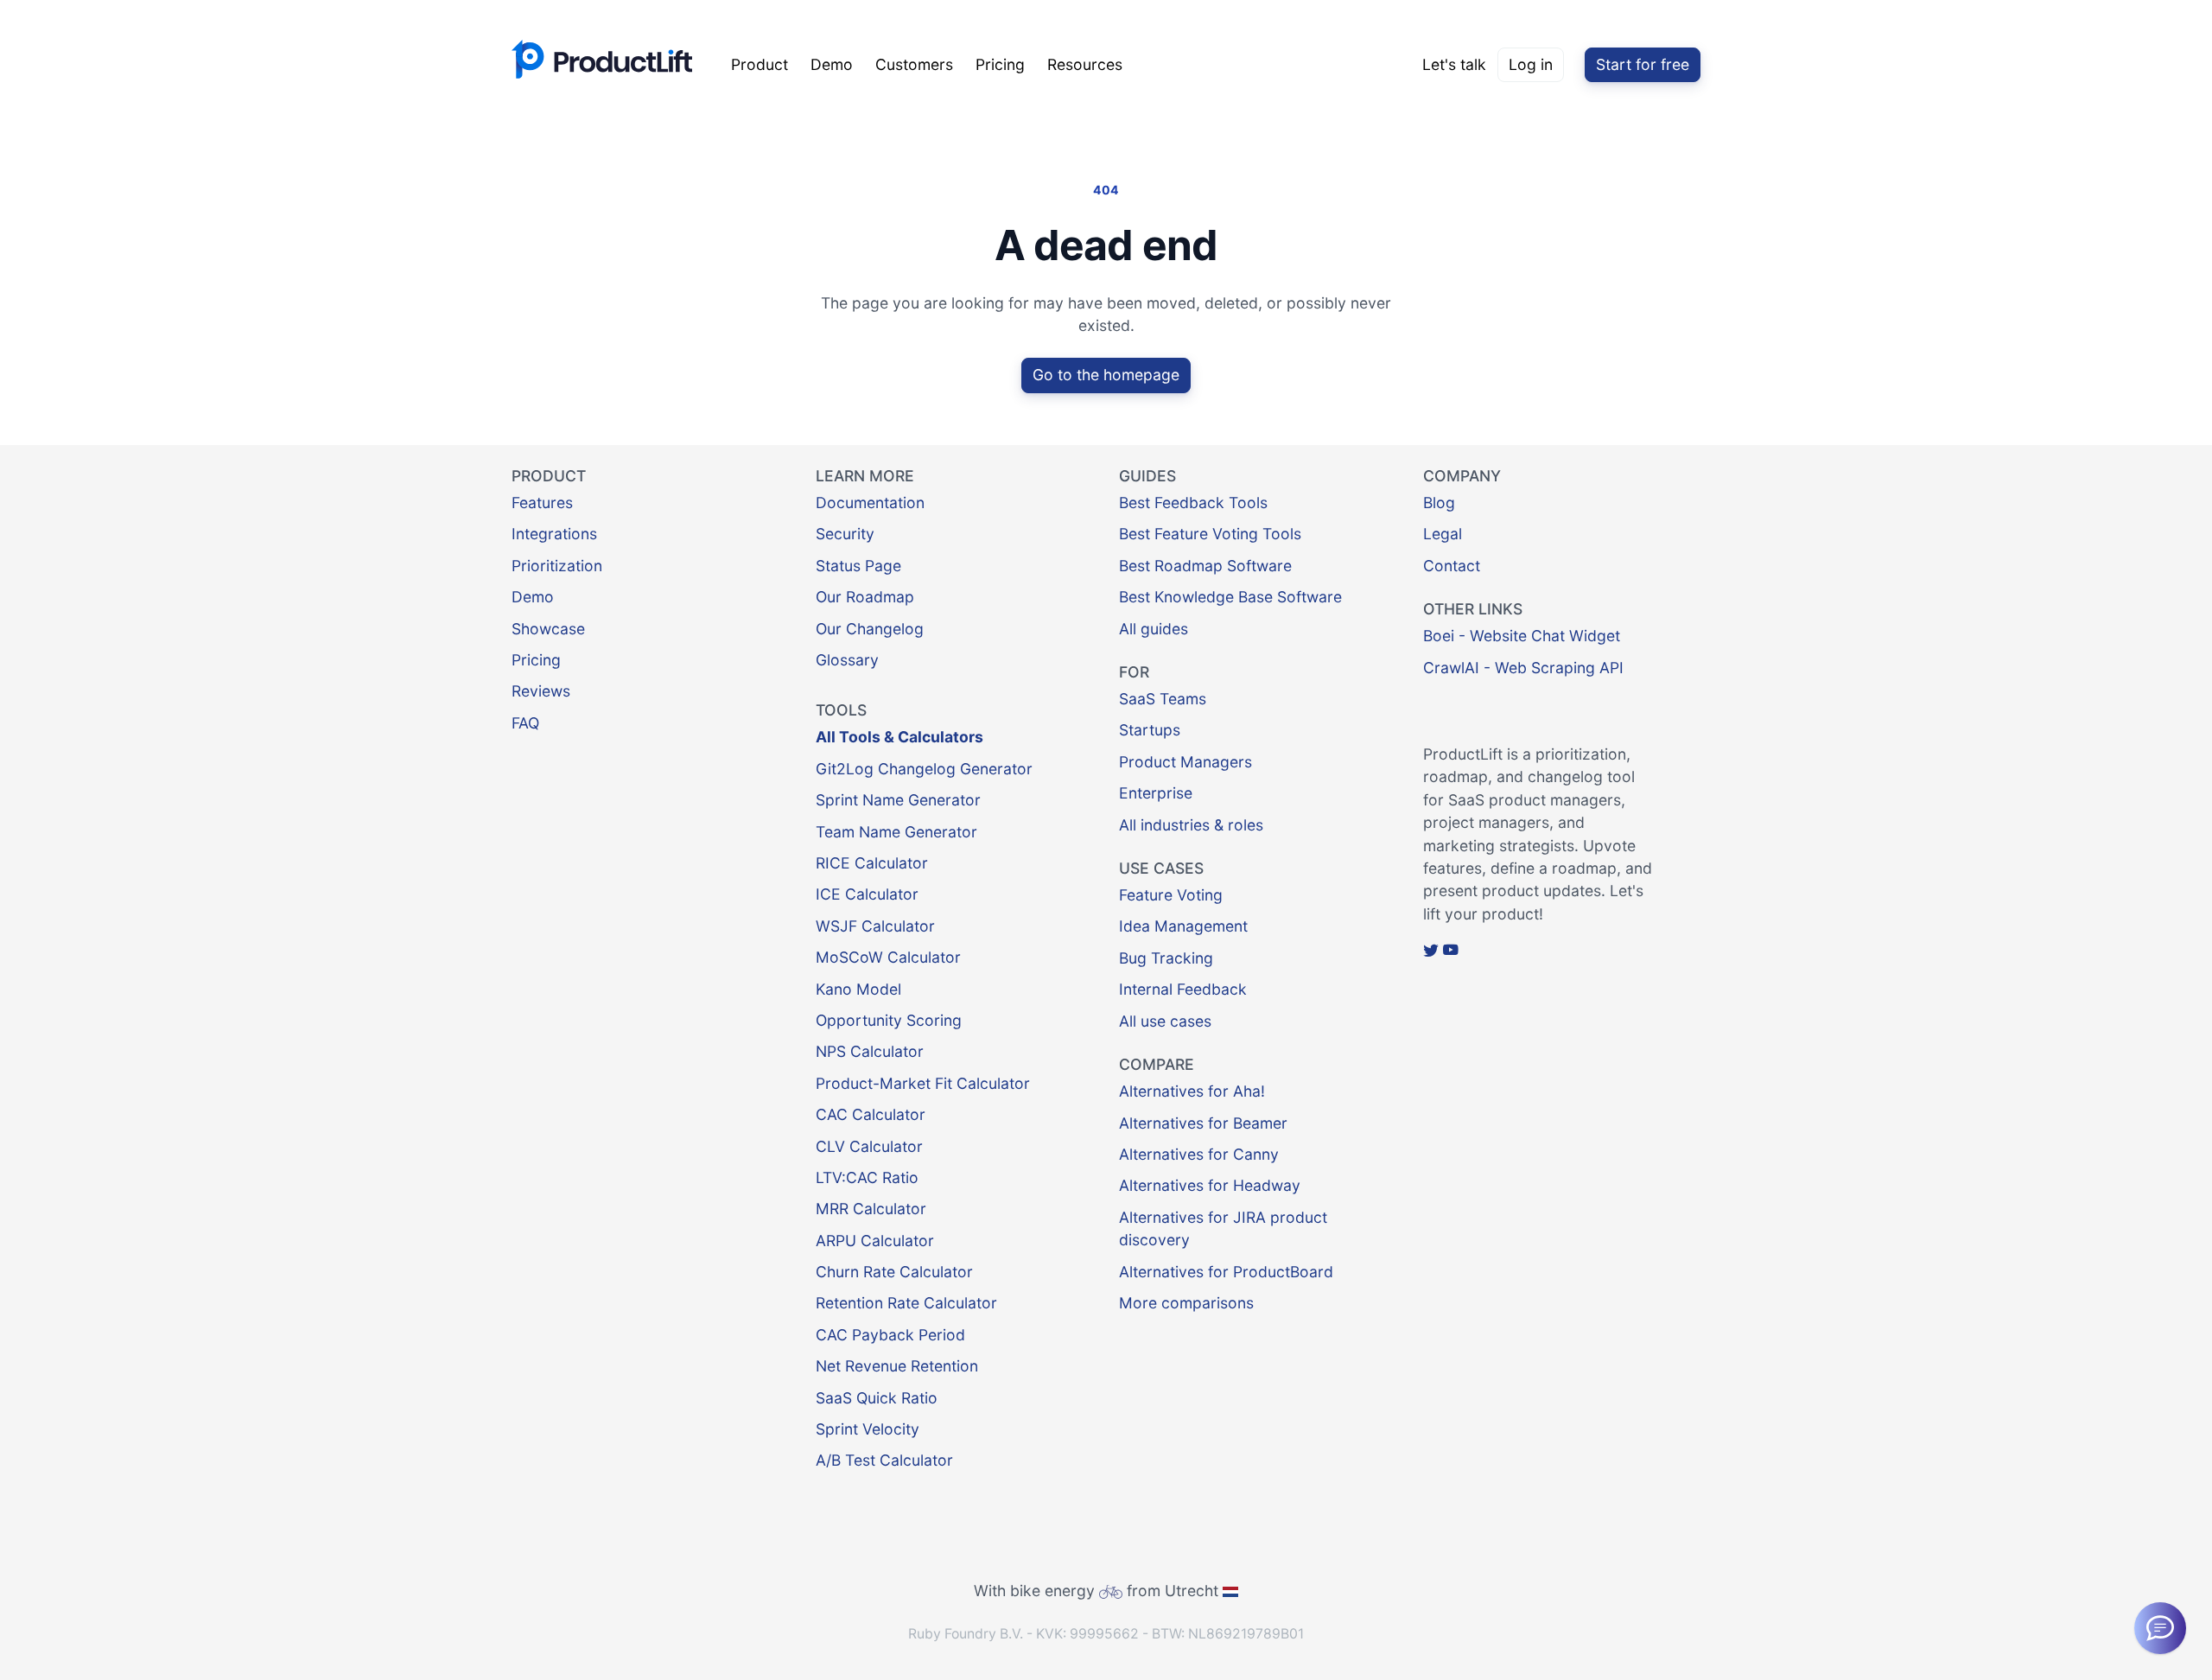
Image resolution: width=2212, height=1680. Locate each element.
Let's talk (1454, 64)
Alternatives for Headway (1210, 1185)
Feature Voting (1171, 895)
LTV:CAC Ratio (867, 1177)
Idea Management (1183, 926)
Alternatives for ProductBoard (1226, 1272)
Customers (914, 64)
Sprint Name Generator (898, 800)
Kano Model (858, 989)
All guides (1154, 629)
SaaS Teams (1163, 699)
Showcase (548, 629)
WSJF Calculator (875, 926)
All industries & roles (1191, 825)
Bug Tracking (1166, 958)
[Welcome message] (2160, 1628)
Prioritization (557, 566)
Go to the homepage (1106, 375)
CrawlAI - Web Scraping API (1523, 668)
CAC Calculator (871, 1114)
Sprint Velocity (868, 1429)
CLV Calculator (869, 1146)
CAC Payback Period (890, 1335)
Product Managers (1185, 762)
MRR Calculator (871, 1209)
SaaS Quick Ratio (877, 1398)
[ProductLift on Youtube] (1451, 950)
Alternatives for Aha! (1192, 1091)
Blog (1439, 503)
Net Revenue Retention (897, 1366)
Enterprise (1156, 793)
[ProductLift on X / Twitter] (1431, 950)
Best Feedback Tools (1193, 503)
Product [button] (760, 64)
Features (542, 503)
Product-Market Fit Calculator (923, 1083)
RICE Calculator (872, 863)
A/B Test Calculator (884, 1460)
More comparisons (1186, 1303)
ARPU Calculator (875, 1241)
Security (845, 534)
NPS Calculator (870, 1051)
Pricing (1000, 64)
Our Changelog (870, 629)
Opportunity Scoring (889, 1020)
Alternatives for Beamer (1203, 1123)
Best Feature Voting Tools (1210, 534)
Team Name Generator (896, 832)
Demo (832, 64)
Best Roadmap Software (1205, 566)
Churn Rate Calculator (894, 1272)
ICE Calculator (867, 894)
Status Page (858, 566)
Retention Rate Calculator (906, 1303)
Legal (1443, 534)
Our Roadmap (865, 597)
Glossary (847, 660)
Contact (1452, 566)
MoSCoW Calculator (888, 957)
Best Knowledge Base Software (1230, 597)
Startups (1150, 730)
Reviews (541, 691)
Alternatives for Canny (1199, 1154)
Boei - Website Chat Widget (1522, 636)
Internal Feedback (1183, 989)
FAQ (525, 723)
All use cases (1165, 1021)
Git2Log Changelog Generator (924, 769)
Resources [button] (1085, 64)
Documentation (870, 503)
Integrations (554, 534)
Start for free (1643, 64)
